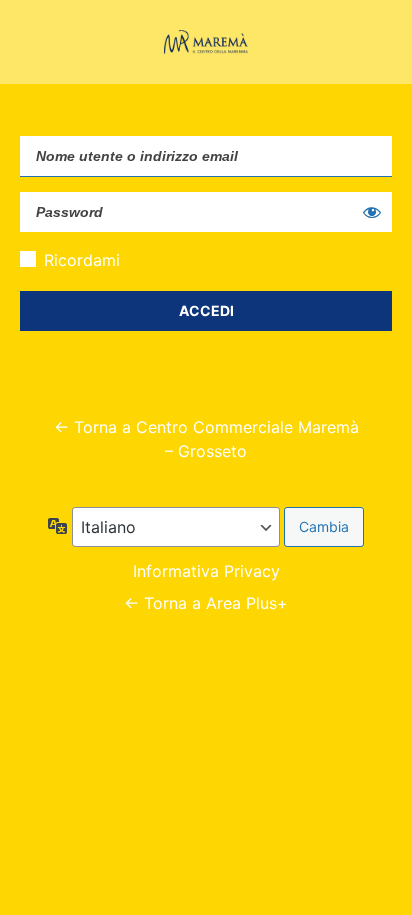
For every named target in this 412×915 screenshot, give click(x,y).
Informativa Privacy (206, 571)
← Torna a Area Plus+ (206, 603)
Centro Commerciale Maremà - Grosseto (206, 42)
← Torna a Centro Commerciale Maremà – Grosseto (206, 439)
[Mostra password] (372, 212)
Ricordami (82, 260)
